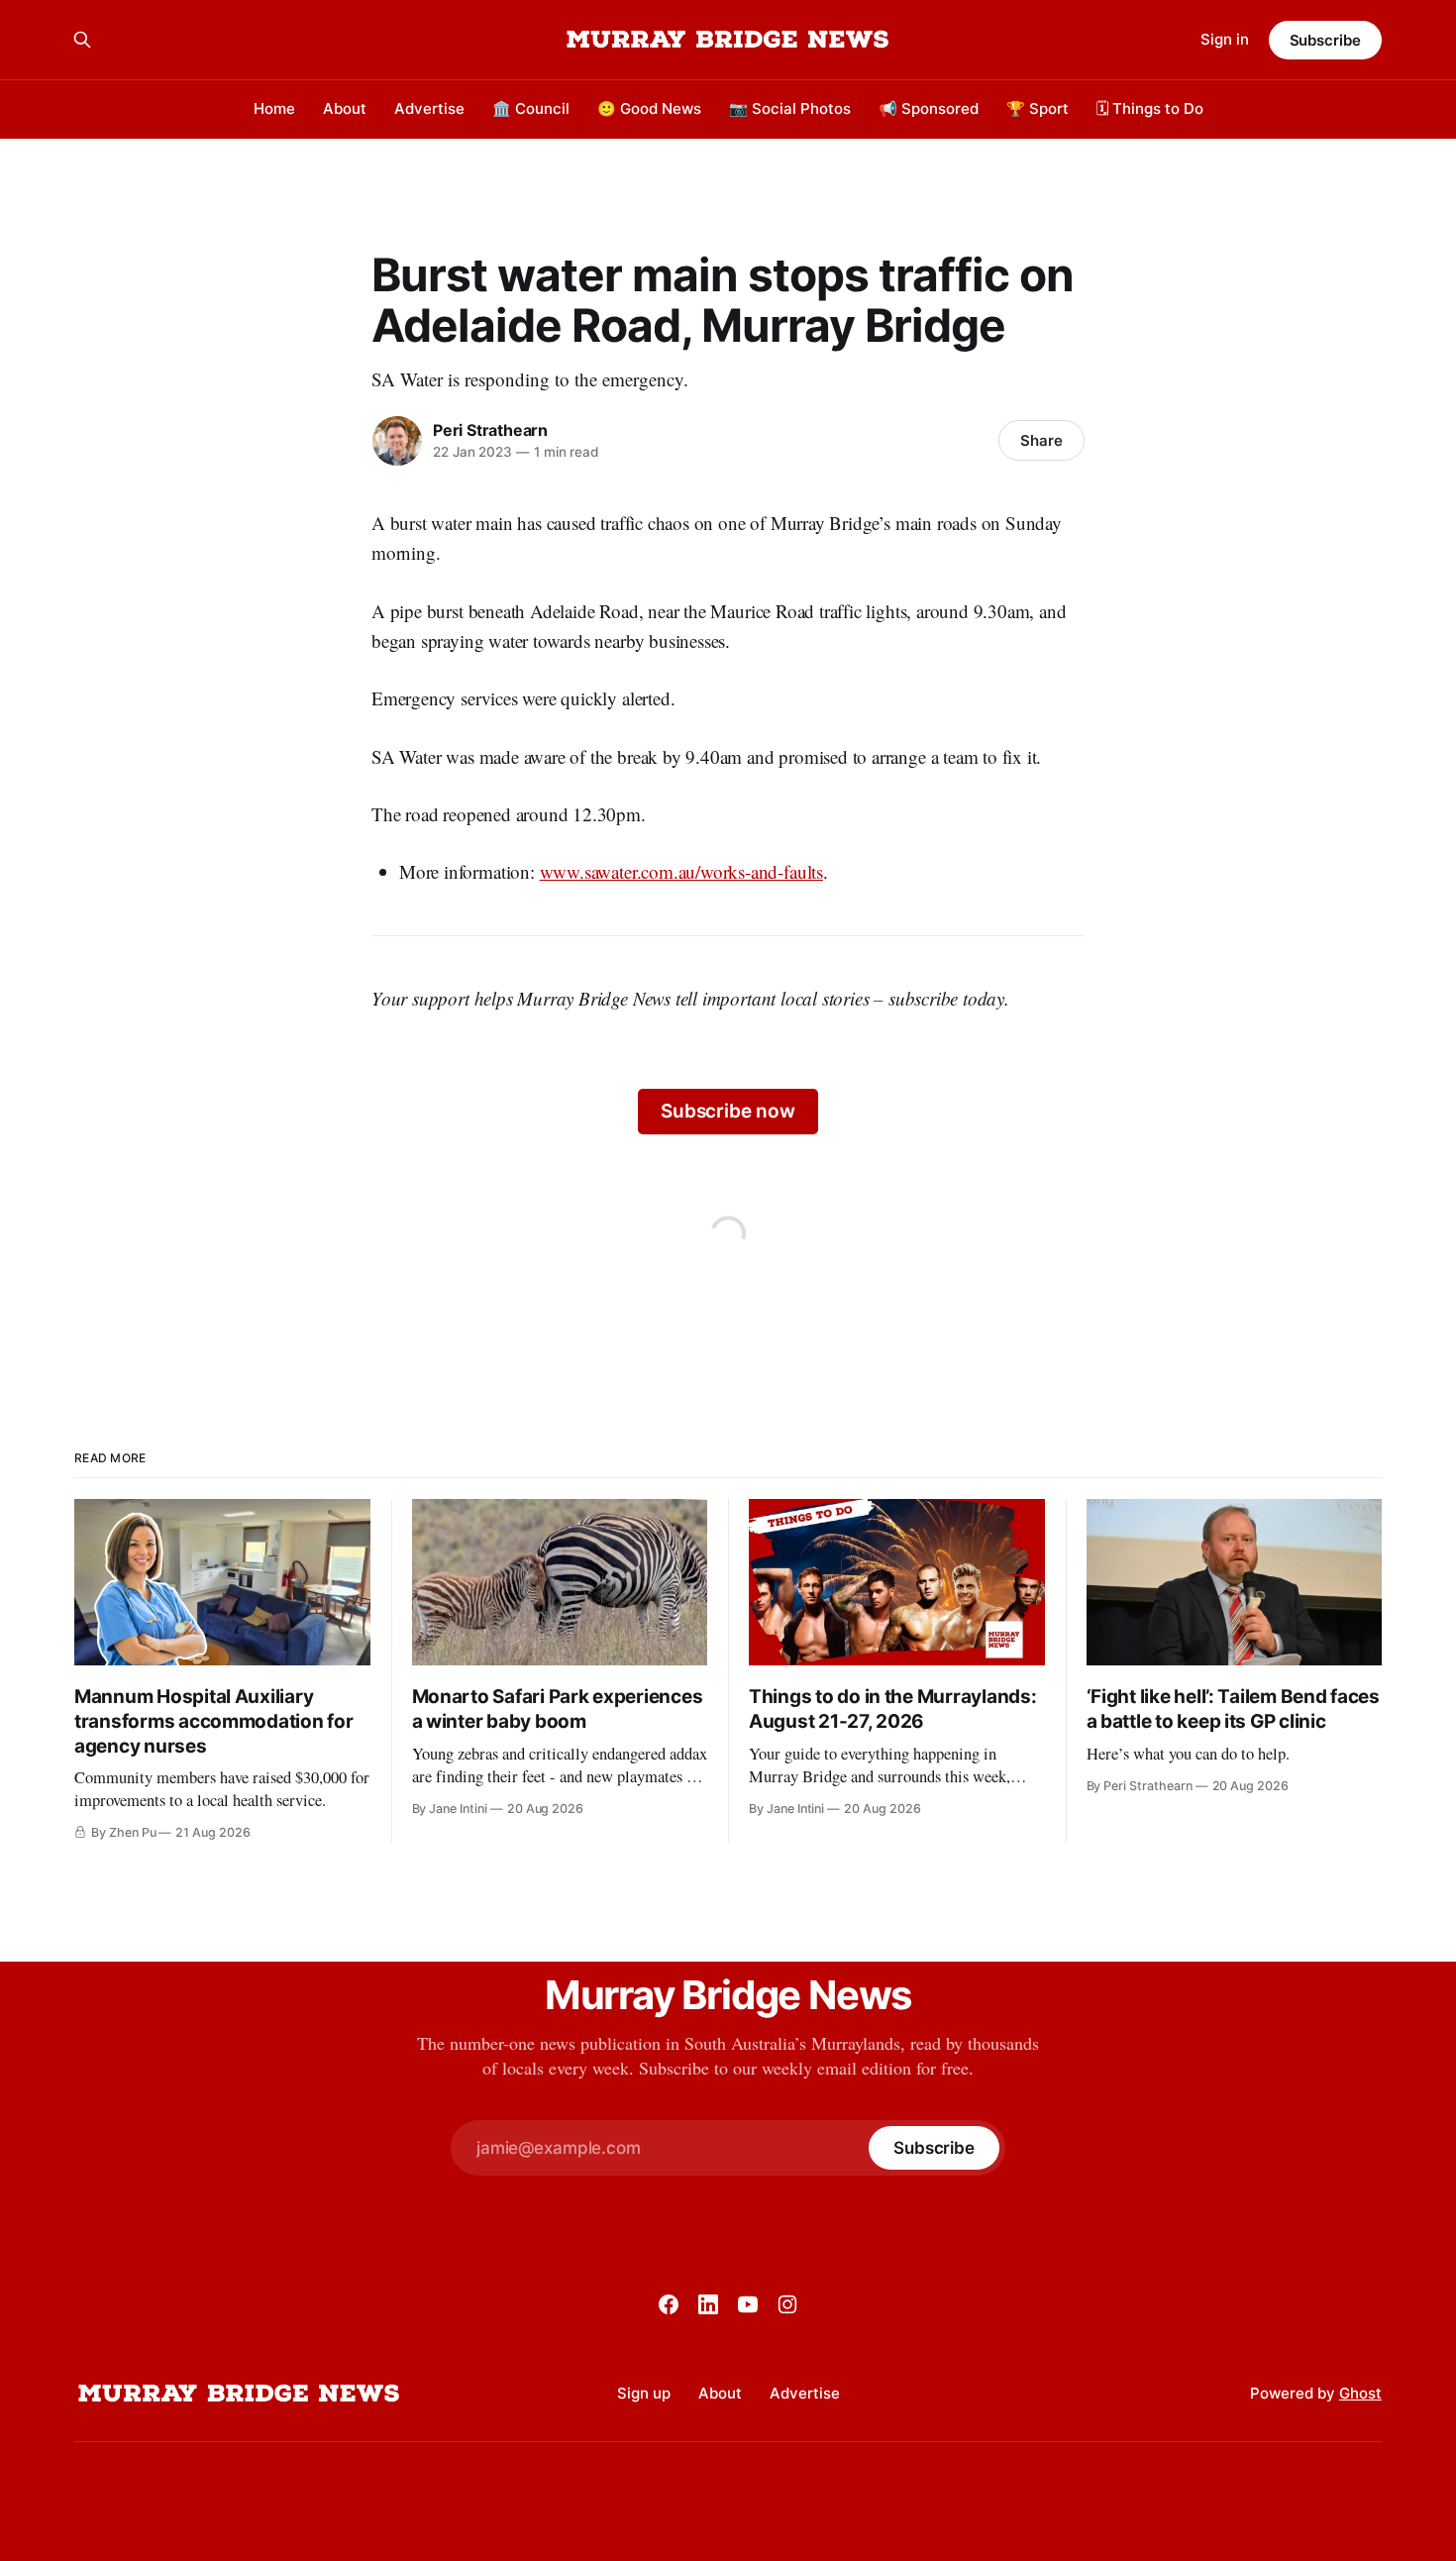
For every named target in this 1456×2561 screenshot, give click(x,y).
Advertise (429, 108)
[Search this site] (82, 40)
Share (1041, 440)
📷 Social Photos (790, 108)
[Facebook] (669, 2304)
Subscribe (1325, 40)
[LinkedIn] (708, 2304)
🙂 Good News (649, 108)
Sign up (644, 2393)
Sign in (1225, 39)
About (345, 108)
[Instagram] (787, 2304)
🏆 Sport (1038, 108)
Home (274, 108)
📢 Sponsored (929, 108)
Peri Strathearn (490, 430)
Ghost (1360, 2393)
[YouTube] (748, 2304)
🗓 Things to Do (1150, 108)
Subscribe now (728, 1111)
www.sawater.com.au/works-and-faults (681, 871)
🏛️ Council (531, 108)
